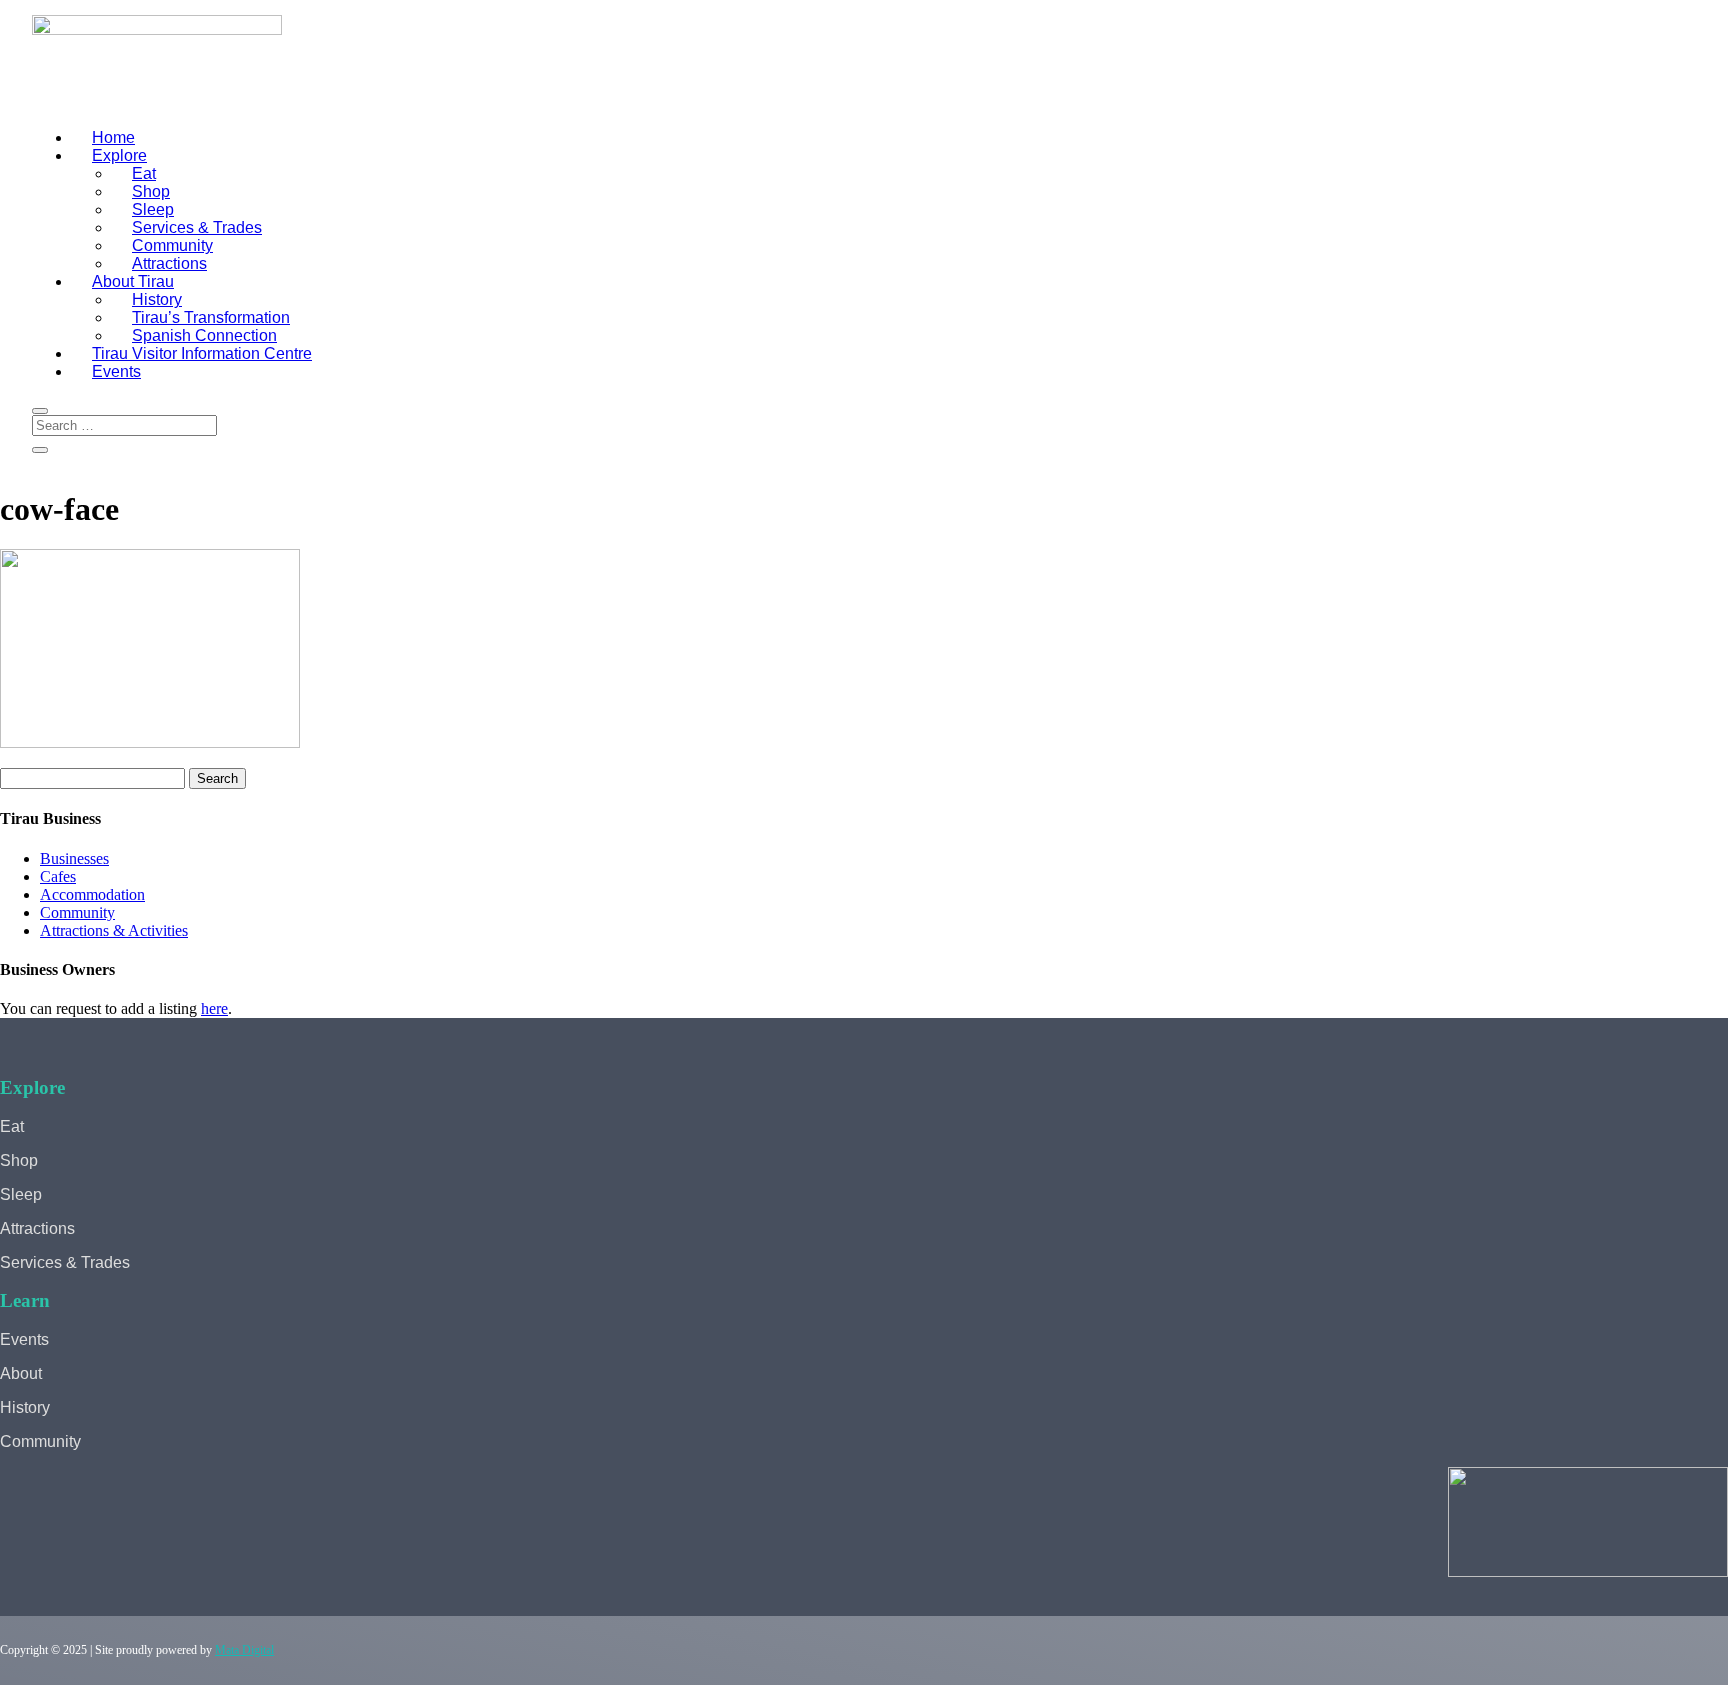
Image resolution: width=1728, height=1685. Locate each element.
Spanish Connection (204, 335)
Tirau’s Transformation (211, 317)
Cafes (58, 876)
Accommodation (92, 894)
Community (172, 245)
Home (113, 137)
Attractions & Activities (114, 930)
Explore (119, 155)
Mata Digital (244, 1650)
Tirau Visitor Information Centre (202, 353)
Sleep (153, 209)
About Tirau (133, 281)
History (157, 299)
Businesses (74, 858)
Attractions (169, 263)
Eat (144, 173)
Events (116, 371)
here (214, 1008)
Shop (151, 191)
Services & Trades (197, 227)
